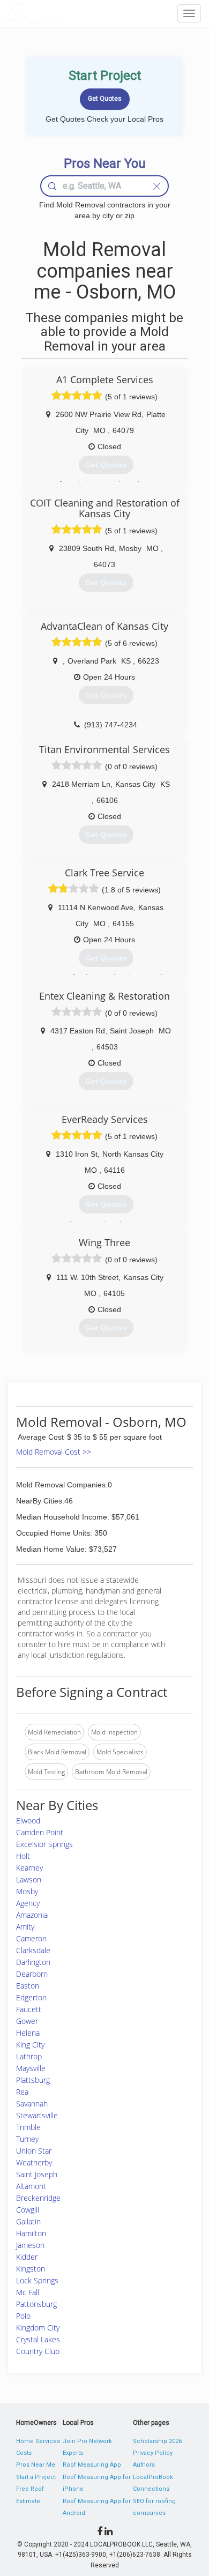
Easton (28, 1986)
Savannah (32, 2104)
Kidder (27, 2257)
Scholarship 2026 (157, 2441)
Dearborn (32, 1974)
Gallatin (28, 2221)
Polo (23, 2316)
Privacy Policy (153, 2453)
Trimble (28, 2127)
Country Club (38, 2351)
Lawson (29, 1879)
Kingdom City (38, 2328)
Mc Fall (28, 2292)
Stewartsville (37, 2115)
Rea (22, 2092)
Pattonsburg (36, 2304)
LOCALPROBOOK (68, 13)
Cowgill (28, 2210)
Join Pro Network (87, 2441)
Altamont (31, 2186)
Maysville (31, 2068)
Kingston (31, 2269)
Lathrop (29, 2056)
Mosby (27, 1891)
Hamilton (31, 2233)
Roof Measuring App (92, 2465)
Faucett (29, 2009)
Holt (23, 1856)
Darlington (33, 1962)
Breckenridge (38, 2198)
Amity (25, 1927)
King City (30, 2045)
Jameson (30, 2245)
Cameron (31, 1938)
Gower (27, 2021)
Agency (28, 1903)
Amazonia (32, 1915)
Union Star (34, 2151)
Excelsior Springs (44, 1844)
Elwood (28, 1821)
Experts (73, 2453)
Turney (27, 2139)
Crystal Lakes (38, 2339)
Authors (144, 2465)
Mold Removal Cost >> (54, 1452)
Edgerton (31, 1997)
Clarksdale (33, 1950)
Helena (28, 2033)
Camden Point (40, 1832)
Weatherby (34, 2162)
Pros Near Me (36, 2465)
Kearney (29, 1868)
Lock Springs (37, 2280)
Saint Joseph (37, 2174)
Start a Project (36, 2477)
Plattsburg (33, 2080)
